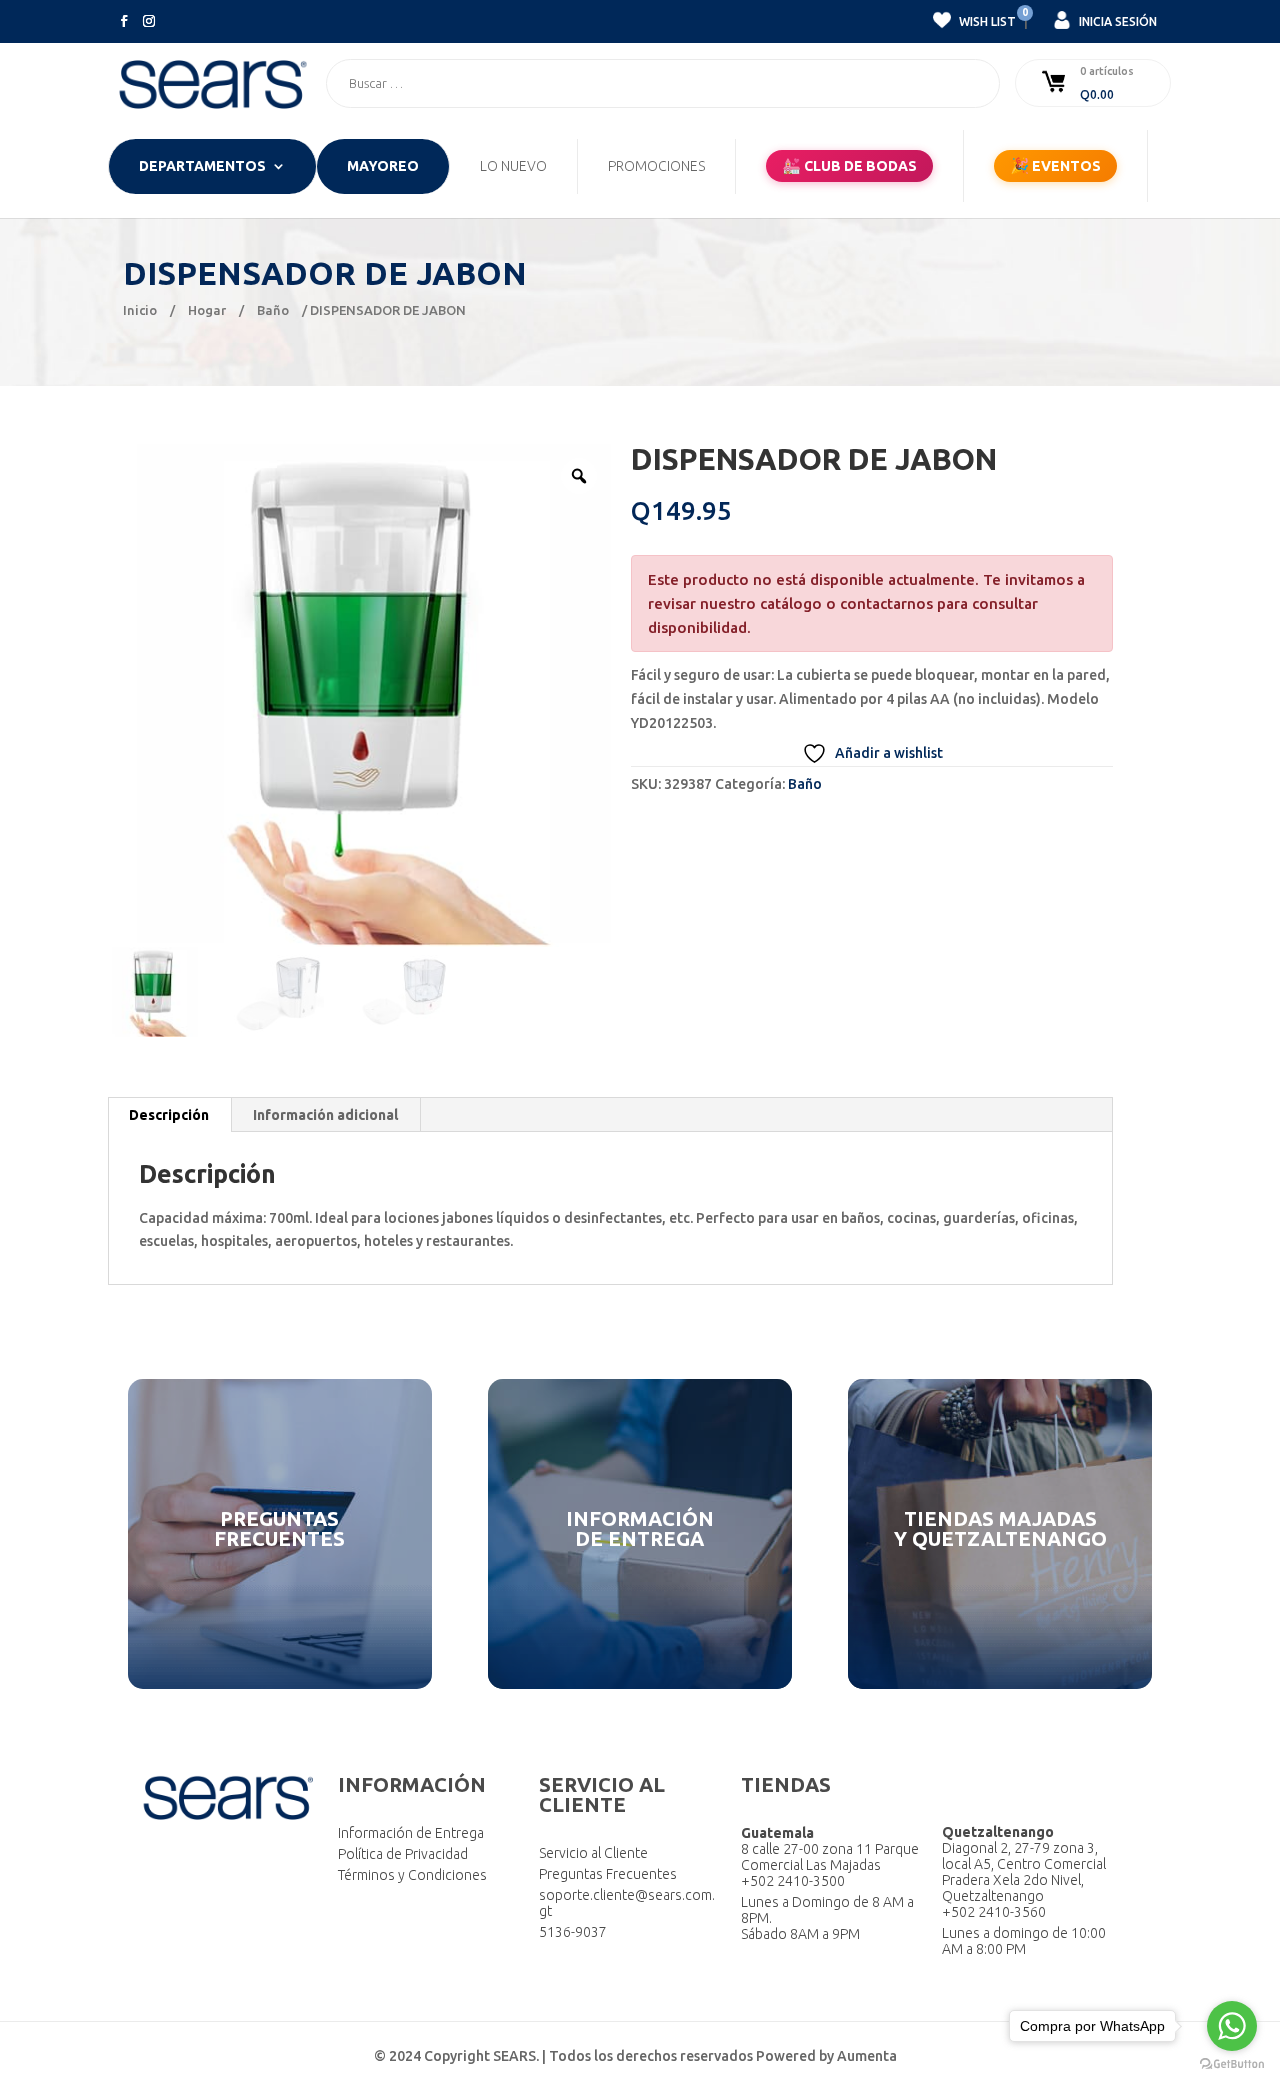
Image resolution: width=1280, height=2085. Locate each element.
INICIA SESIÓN (1116, 21)
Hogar (207, 310)
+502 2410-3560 (994, 1912)
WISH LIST (986, 19)
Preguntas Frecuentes (608, 1874)
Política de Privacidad (403, 1854)
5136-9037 (573, 1932)
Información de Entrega (411, 1833)
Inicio (140, 310)
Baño (273, 310)
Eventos (1055, 165)
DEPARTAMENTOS (202, 166)
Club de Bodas (849, 165)
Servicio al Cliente (593, 1853)
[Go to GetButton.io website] (1232, 2064)
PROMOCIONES (656, 166)
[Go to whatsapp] (1232, 2026)
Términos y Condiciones (412, 1875)
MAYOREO (383, 166)
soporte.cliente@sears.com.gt (627, 1903)
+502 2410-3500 (793, 1881)
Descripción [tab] (169, 1115)
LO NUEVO (513, 166)
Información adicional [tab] (325, 1115)
